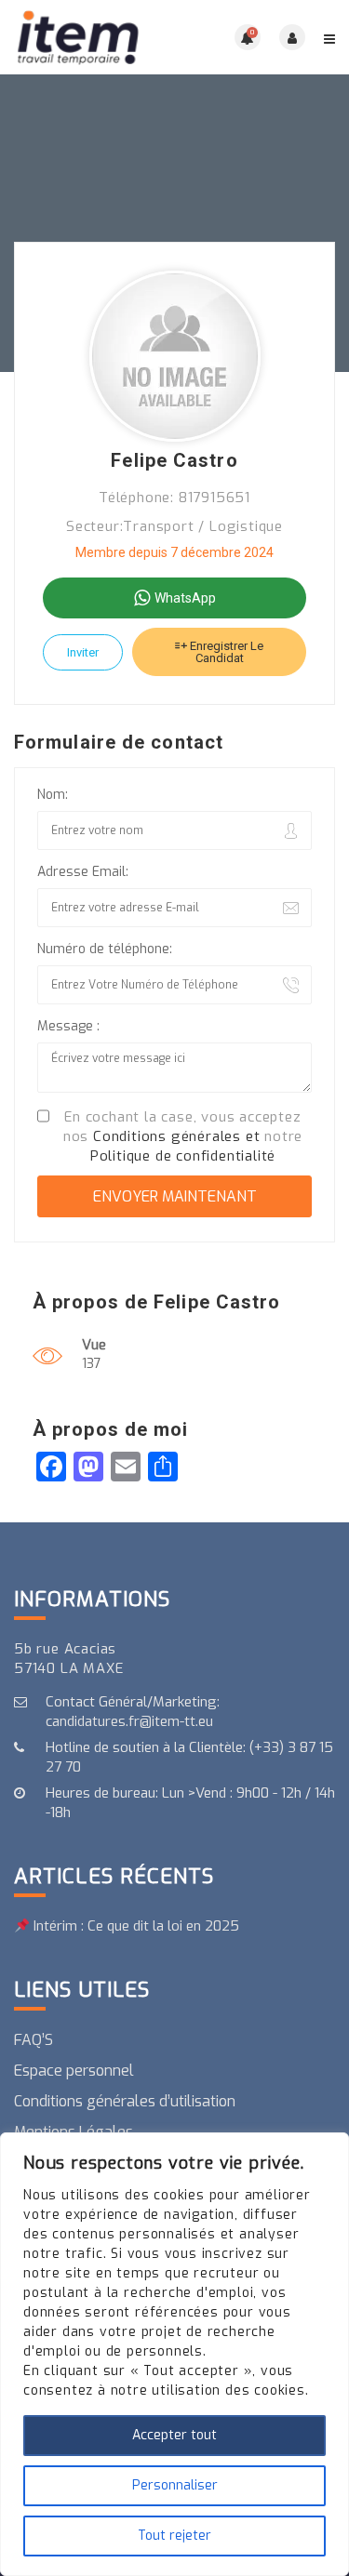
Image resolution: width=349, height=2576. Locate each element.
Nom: (53, 795)
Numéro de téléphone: (105, 949)
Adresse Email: (83, 872)
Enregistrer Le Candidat (225, 652)
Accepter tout (174, 2435)
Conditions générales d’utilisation (125, 2101)
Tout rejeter (174, 2536)
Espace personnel (74, 2071)
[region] (174, 2354)
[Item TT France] (94, 37)
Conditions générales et (176, 1136)
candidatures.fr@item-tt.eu (129, 1721)
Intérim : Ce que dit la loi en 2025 (134, 1926)
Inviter (83, 652)
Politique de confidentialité (183, 1156)
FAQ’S (34, 2040)
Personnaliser (175, 2485)
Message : (68, 1026)
